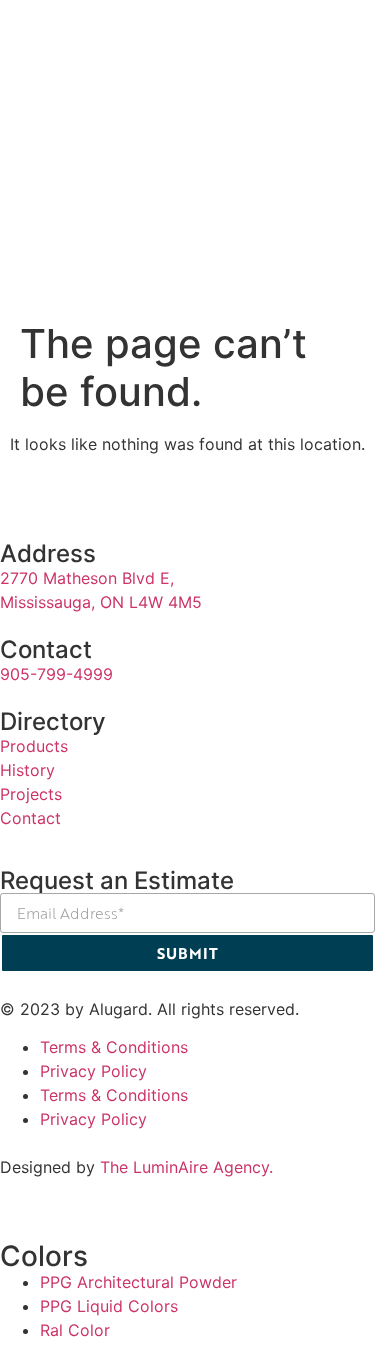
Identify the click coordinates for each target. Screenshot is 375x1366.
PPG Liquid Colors (109, 1306)
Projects (31, 794)
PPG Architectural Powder (138, 1282)
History (27, 770)
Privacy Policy (93, 1071)
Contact (30, 818)
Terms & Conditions (114, 1047)
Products (34, 746)
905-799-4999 (56, 674)
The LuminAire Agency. (186, 1167)
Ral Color (75, 1330)
